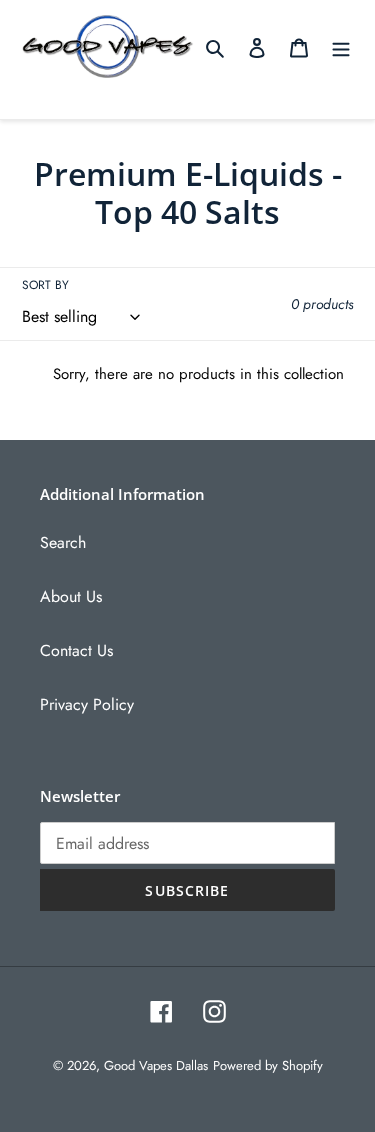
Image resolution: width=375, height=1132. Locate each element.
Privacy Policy (87, 704)
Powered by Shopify (268, 1065)
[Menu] (341, 47)
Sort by (45, 285)
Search (63, 542)
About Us (71, 596)
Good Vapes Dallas (156, 1065)
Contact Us (76, 650)
